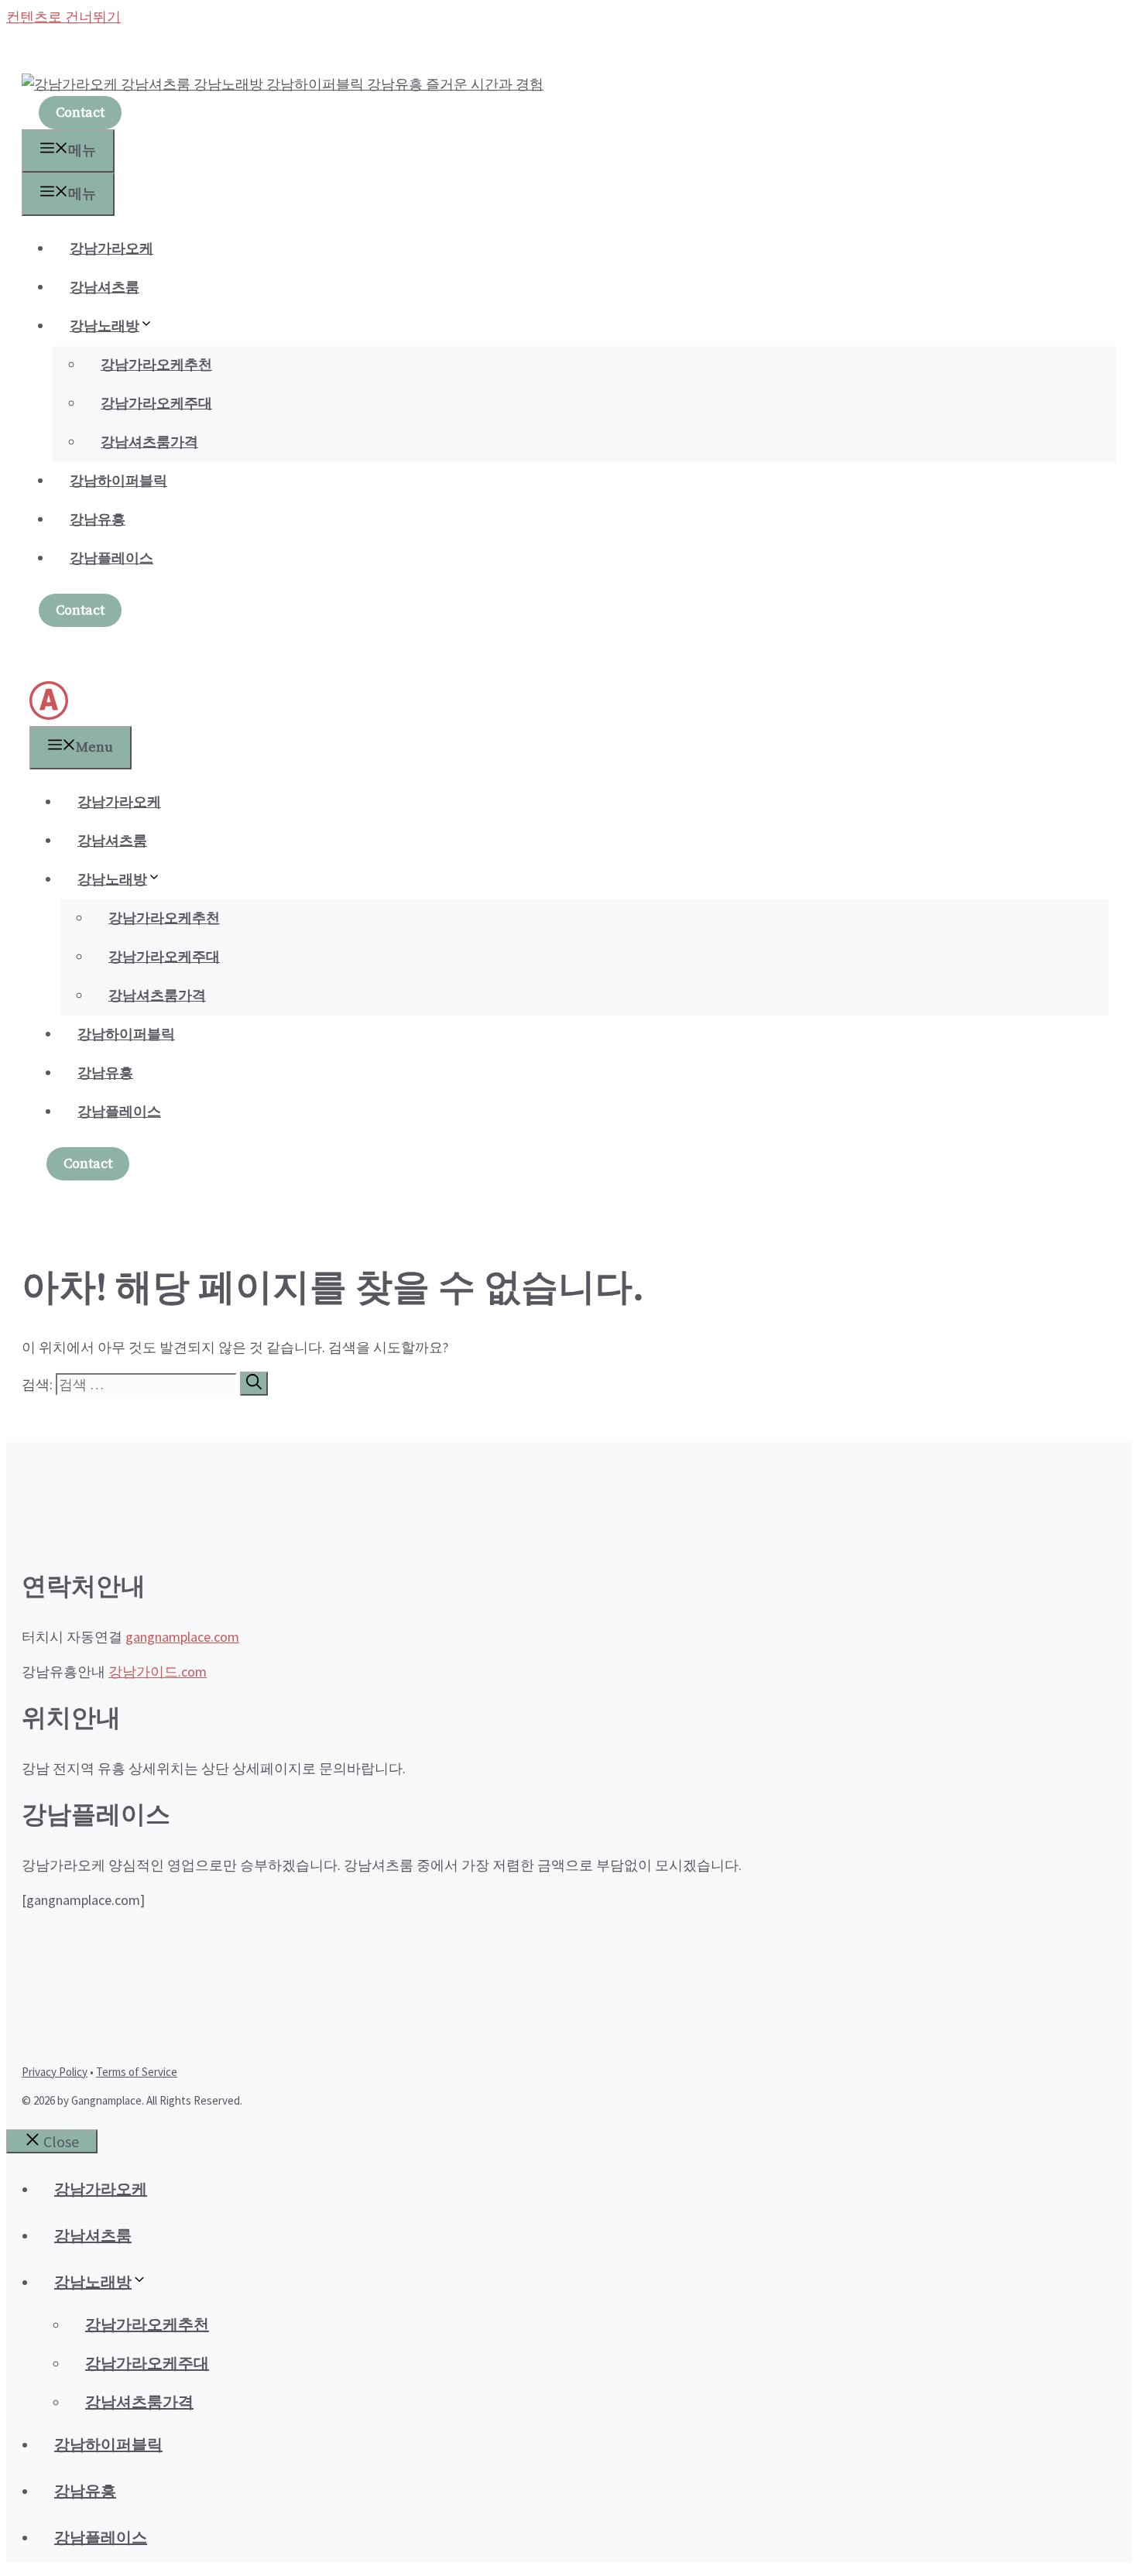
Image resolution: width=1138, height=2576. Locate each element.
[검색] (254, 1384)
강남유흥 (98, 520)
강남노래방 (105, 326)
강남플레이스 (111, 558)
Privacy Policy (55, 2072)
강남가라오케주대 (156, 404)
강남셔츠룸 (105, 288)
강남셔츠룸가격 (149, 442)
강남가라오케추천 (156, 365)
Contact (80, 113)
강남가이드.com (158, 1672)
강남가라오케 (111, 249)
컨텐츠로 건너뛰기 (63, 17)
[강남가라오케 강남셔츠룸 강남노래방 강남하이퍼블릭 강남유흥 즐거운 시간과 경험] (49, 716)
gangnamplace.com (182, 1637)
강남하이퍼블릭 (118, 481)
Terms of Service (137, 2072)
